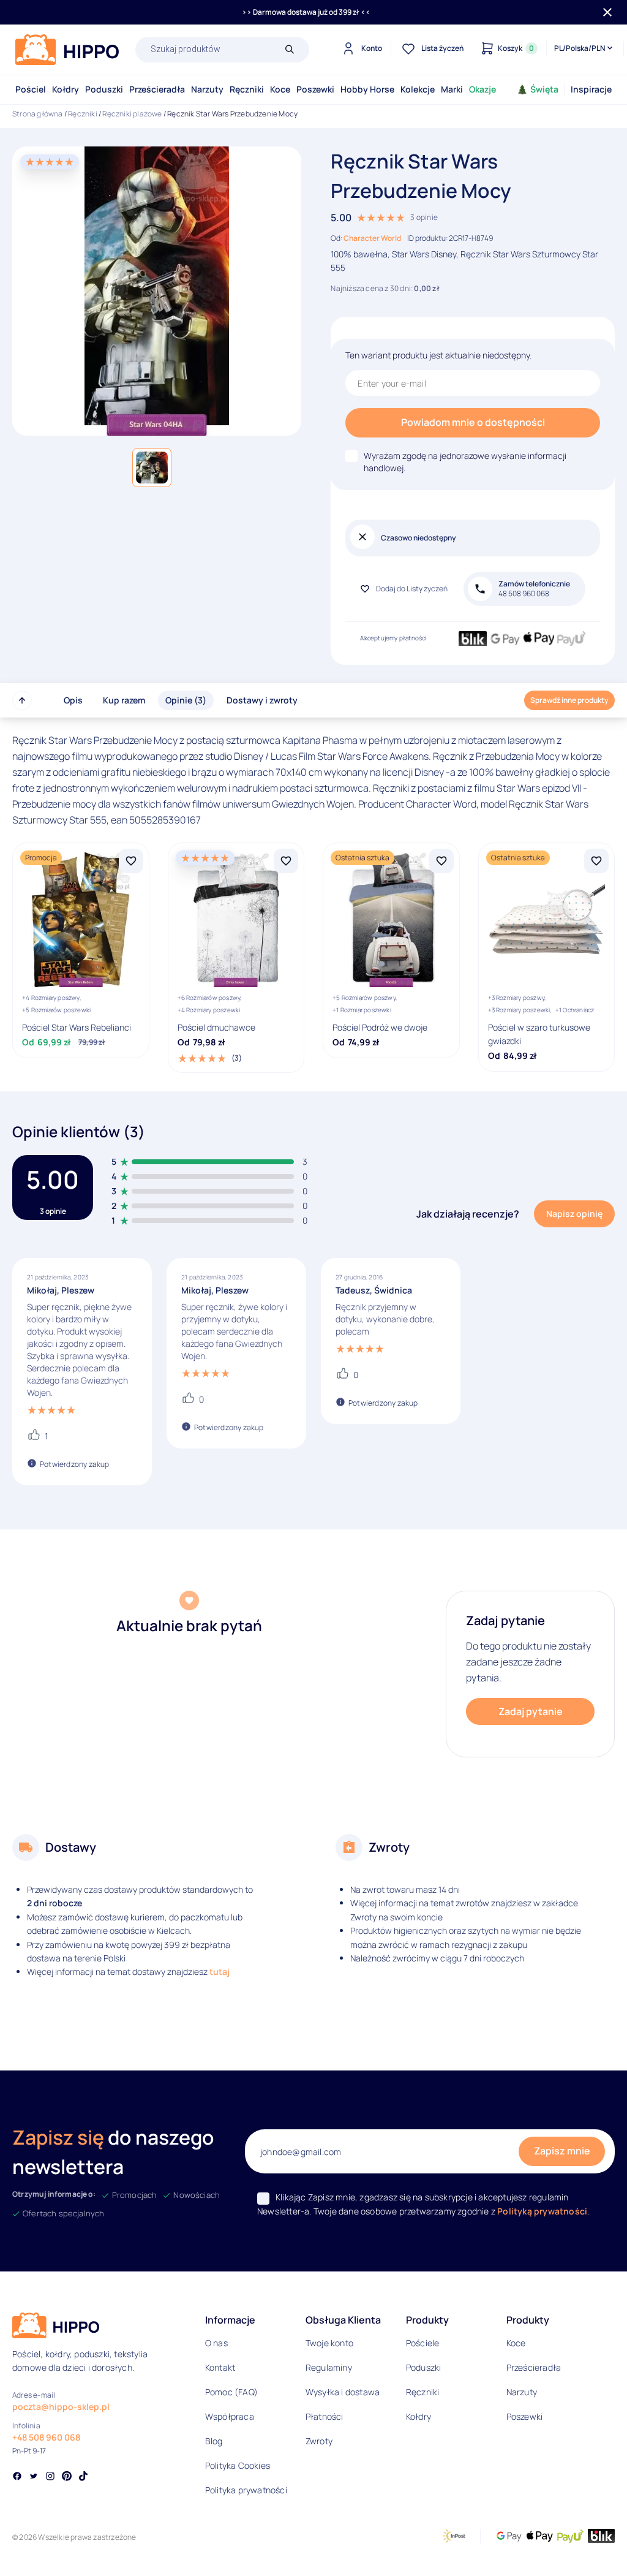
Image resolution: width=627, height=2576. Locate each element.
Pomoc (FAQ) (231, 2392)
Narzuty (207, 89)
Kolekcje (418, 89)
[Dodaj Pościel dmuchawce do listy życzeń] (286, 861)
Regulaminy (329, 2367)
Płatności (325, 2416)
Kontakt (220, 2367)
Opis (73, 700)
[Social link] (17, 2477)
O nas (216, 2343)
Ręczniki (247, 89)
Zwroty (319, 2441)
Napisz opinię (574, 1214)
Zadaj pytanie (531, 1711)
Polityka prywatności (246, 2490)
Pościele (423, 2343)
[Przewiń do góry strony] (22, 700)
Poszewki (315, 89)
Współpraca (230, 2416)
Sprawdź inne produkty (569, 700)
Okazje (482, 89)
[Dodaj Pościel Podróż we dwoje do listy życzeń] (441, 861)
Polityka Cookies (238, 2465)
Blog (214, 2441)
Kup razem (124, 700)
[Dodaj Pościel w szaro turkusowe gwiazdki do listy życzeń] (596, 861)
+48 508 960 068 (46, 2437)
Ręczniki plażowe (132, 114)
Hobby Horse (367, 89)
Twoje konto (329, 2343)
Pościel (31, 89)
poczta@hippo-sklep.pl (61, 2407)
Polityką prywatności (542, 2211)
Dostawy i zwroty (262, 700)
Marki (452, 89)
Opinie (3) (186, 700)
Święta (544, 89)
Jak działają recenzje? (468, 1214)
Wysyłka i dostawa (343, 2392)
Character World (372, 238)
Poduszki (104, 89)
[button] (152, 468)
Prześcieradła (157, 89)
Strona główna (38, 114)
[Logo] (67, 50)
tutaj (220, 1972)
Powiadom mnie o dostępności (473, 422)
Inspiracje (591, 89)
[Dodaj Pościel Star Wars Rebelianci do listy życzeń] (131, 861)
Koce (280, 89)
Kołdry (66, 89)
